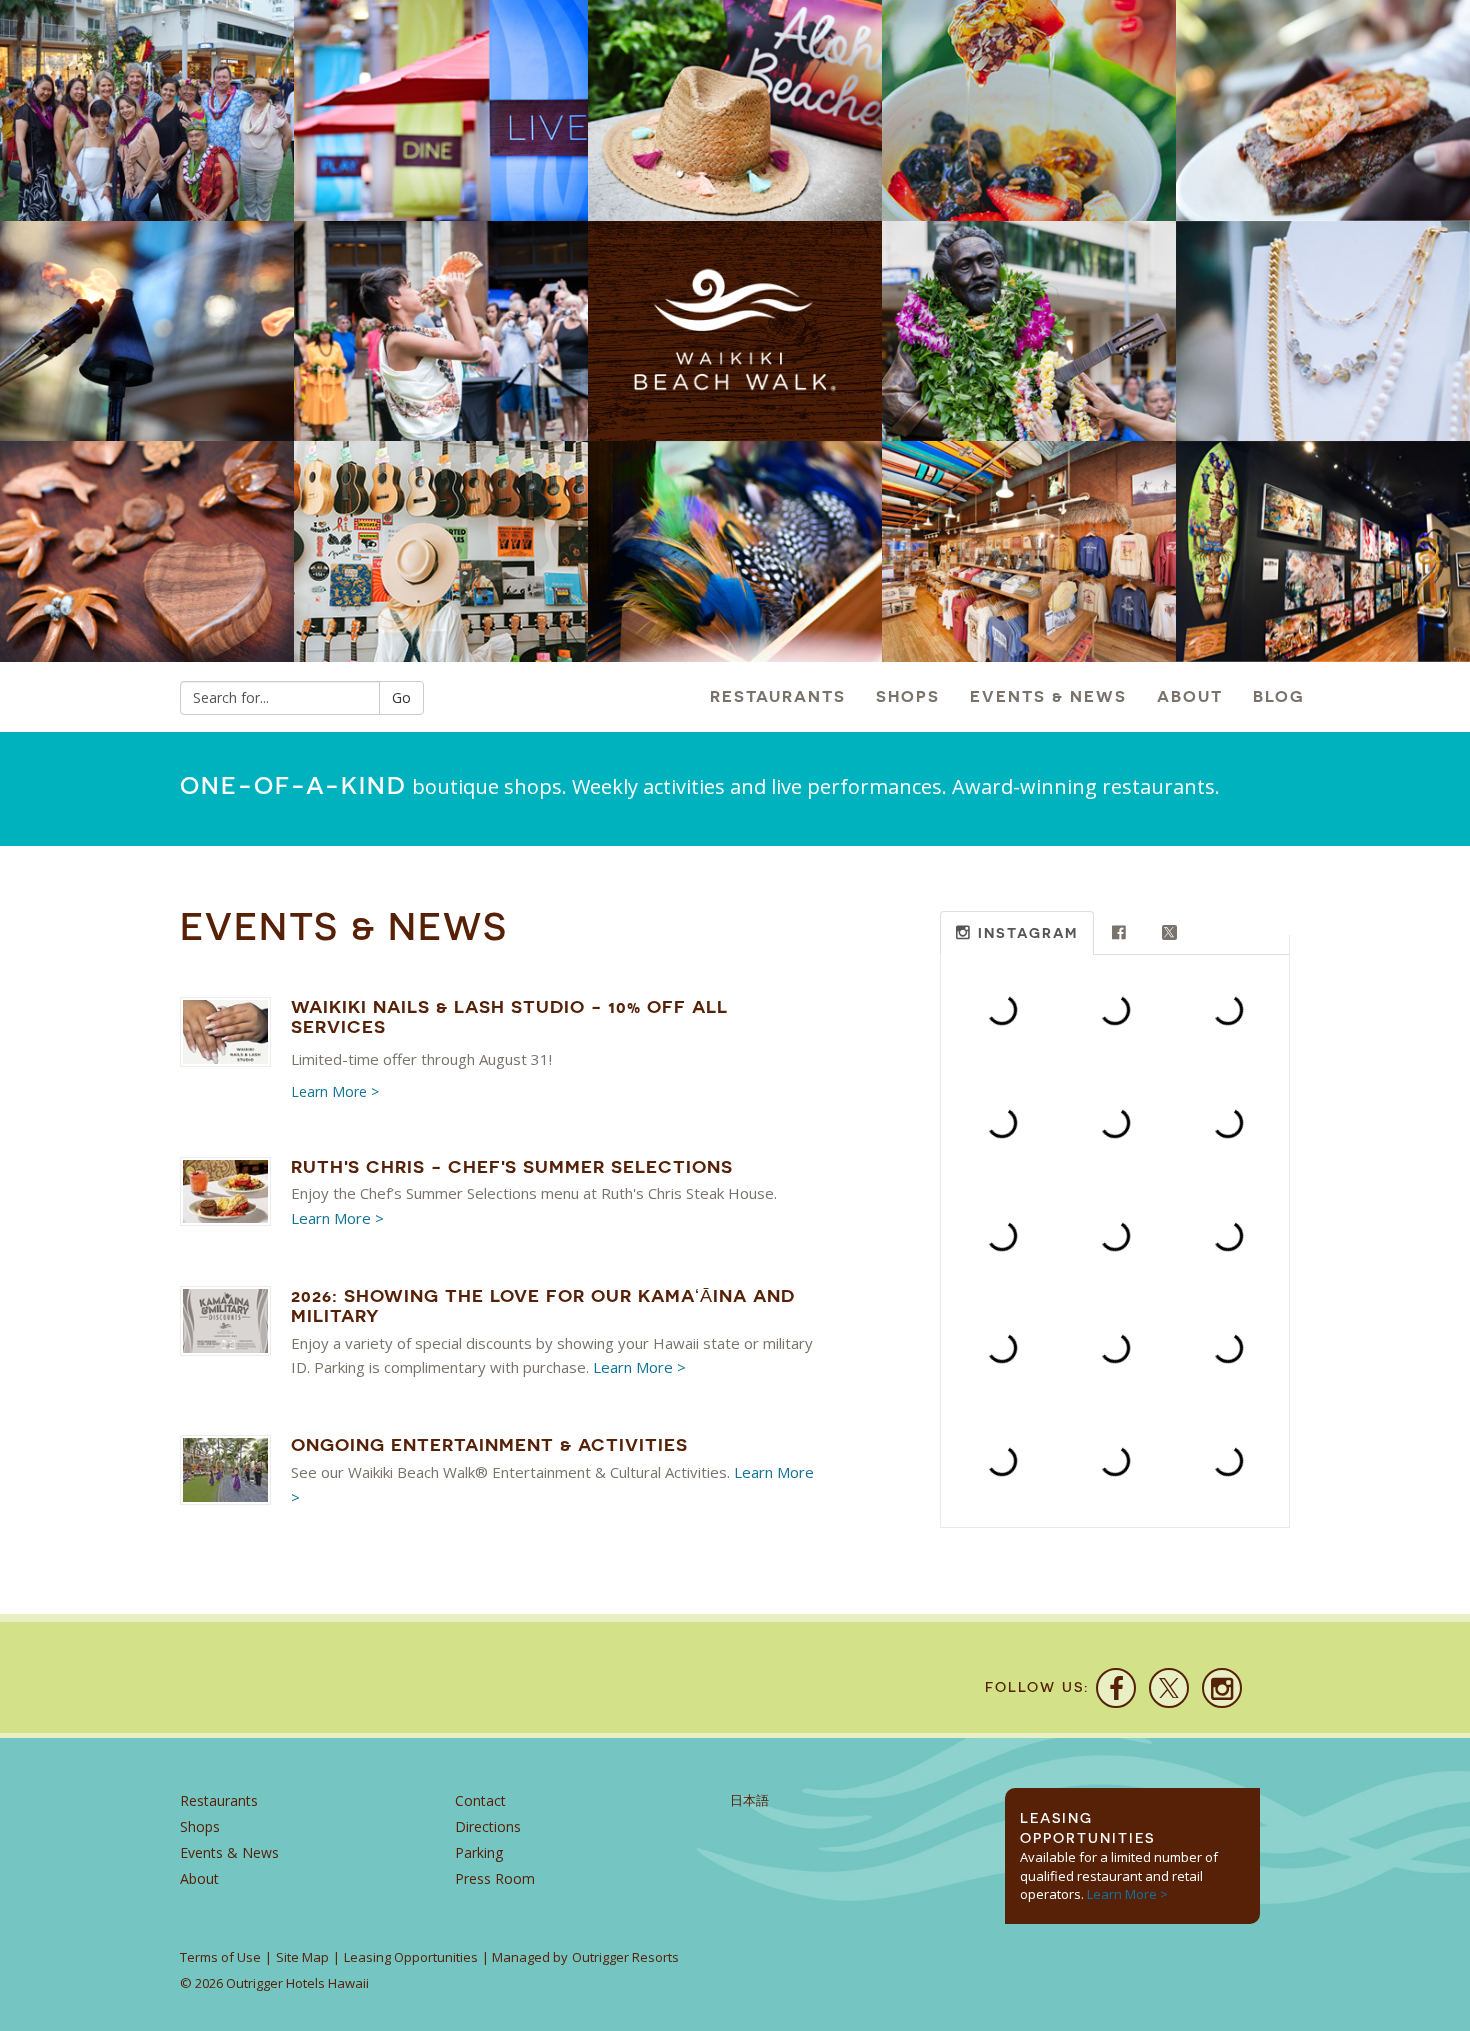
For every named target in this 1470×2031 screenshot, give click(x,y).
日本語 (749, 1800)
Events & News (1048, 696)
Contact (480, 1800)
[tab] (1017, 933)
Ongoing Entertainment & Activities (489, 1444)
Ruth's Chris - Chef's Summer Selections (512, 1166)
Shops (908, 696)
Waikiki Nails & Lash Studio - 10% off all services (509, 1016)
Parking (479, 1852)
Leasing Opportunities (411, 1957)
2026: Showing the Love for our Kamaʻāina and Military (543, 1305)
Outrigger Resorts (625, 1957)
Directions (488, 1826)
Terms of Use (220, 1957)
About (1190, 696)
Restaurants (778, 696)
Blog (1279, 696)
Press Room (495, 1878)
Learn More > (335, 1091)
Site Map (302, 1957)
